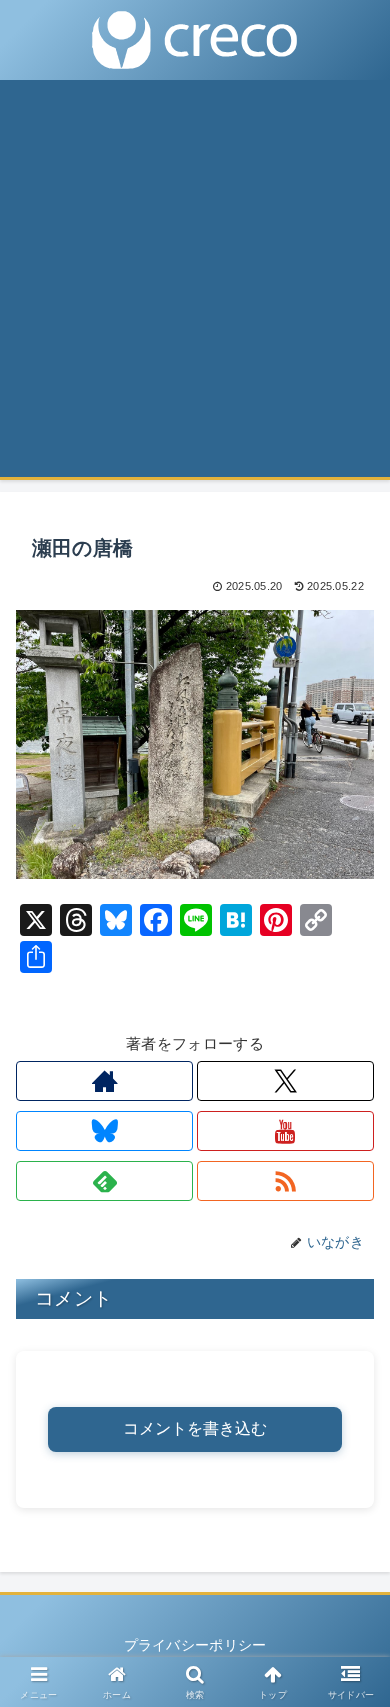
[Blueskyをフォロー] (104, 1131)
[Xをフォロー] (285, 1081)
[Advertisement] (195, 285)
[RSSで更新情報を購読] (285, 1181)
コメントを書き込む (195, 1428)
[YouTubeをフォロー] (285, 1131)
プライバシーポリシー (195, 1645)
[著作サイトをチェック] (104, 1081)
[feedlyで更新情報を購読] (104, 1181)
